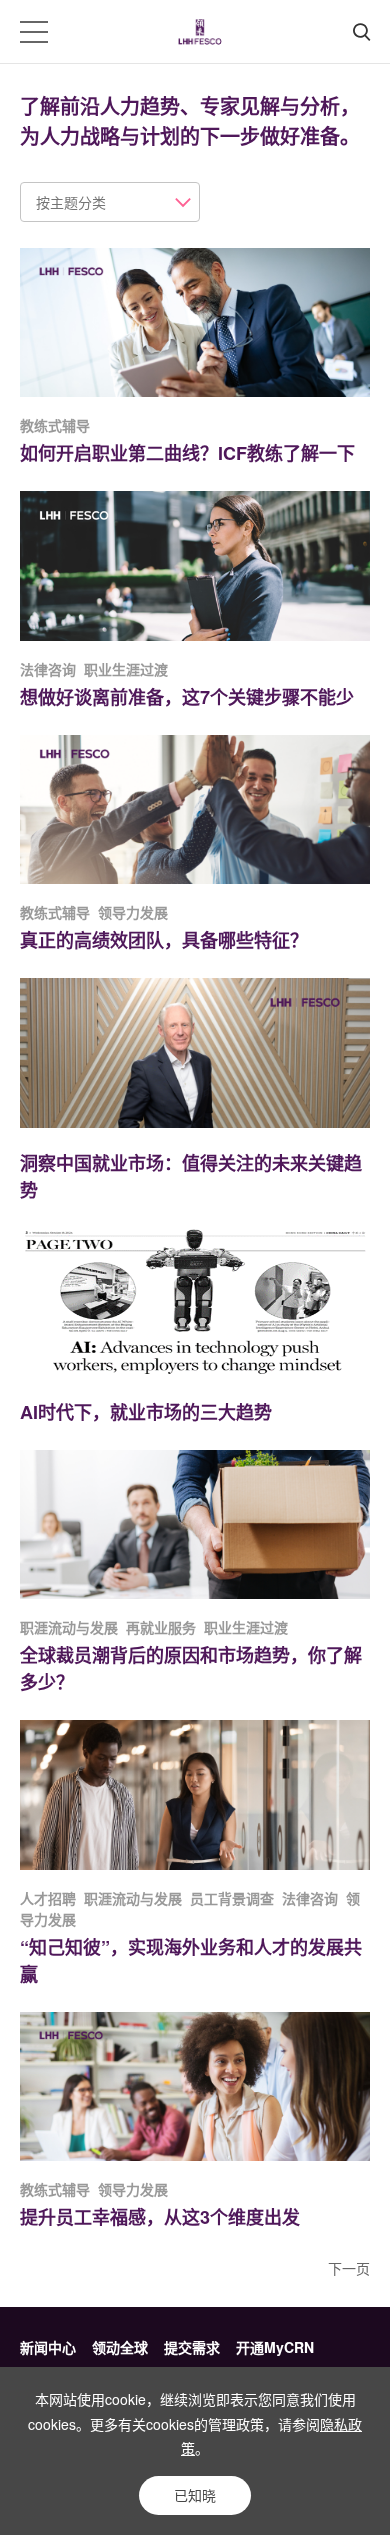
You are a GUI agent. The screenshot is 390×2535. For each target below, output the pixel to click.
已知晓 (195, 2495)
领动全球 (120, 2347)
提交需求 (192, 2347)
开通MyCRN (275, 2347)
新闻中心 (48, 2347)
